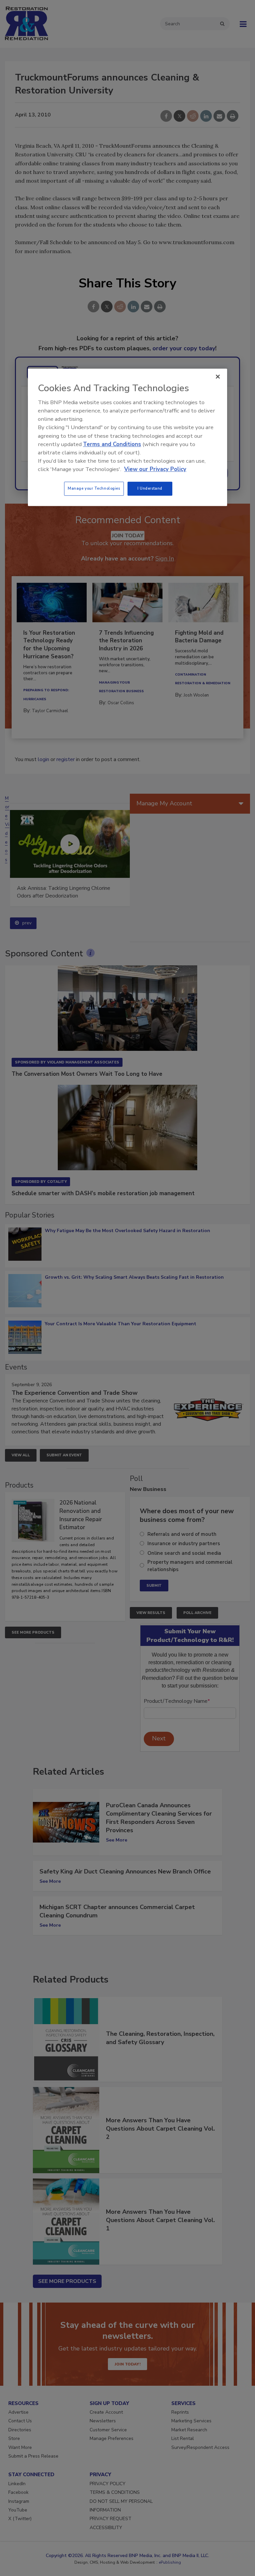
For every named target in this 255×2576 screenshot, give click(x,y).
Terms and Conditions (112, 444)
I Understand (150, 489)
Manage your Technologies (94, 489)
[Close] (218, 377)
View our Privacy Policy (155, 469)
